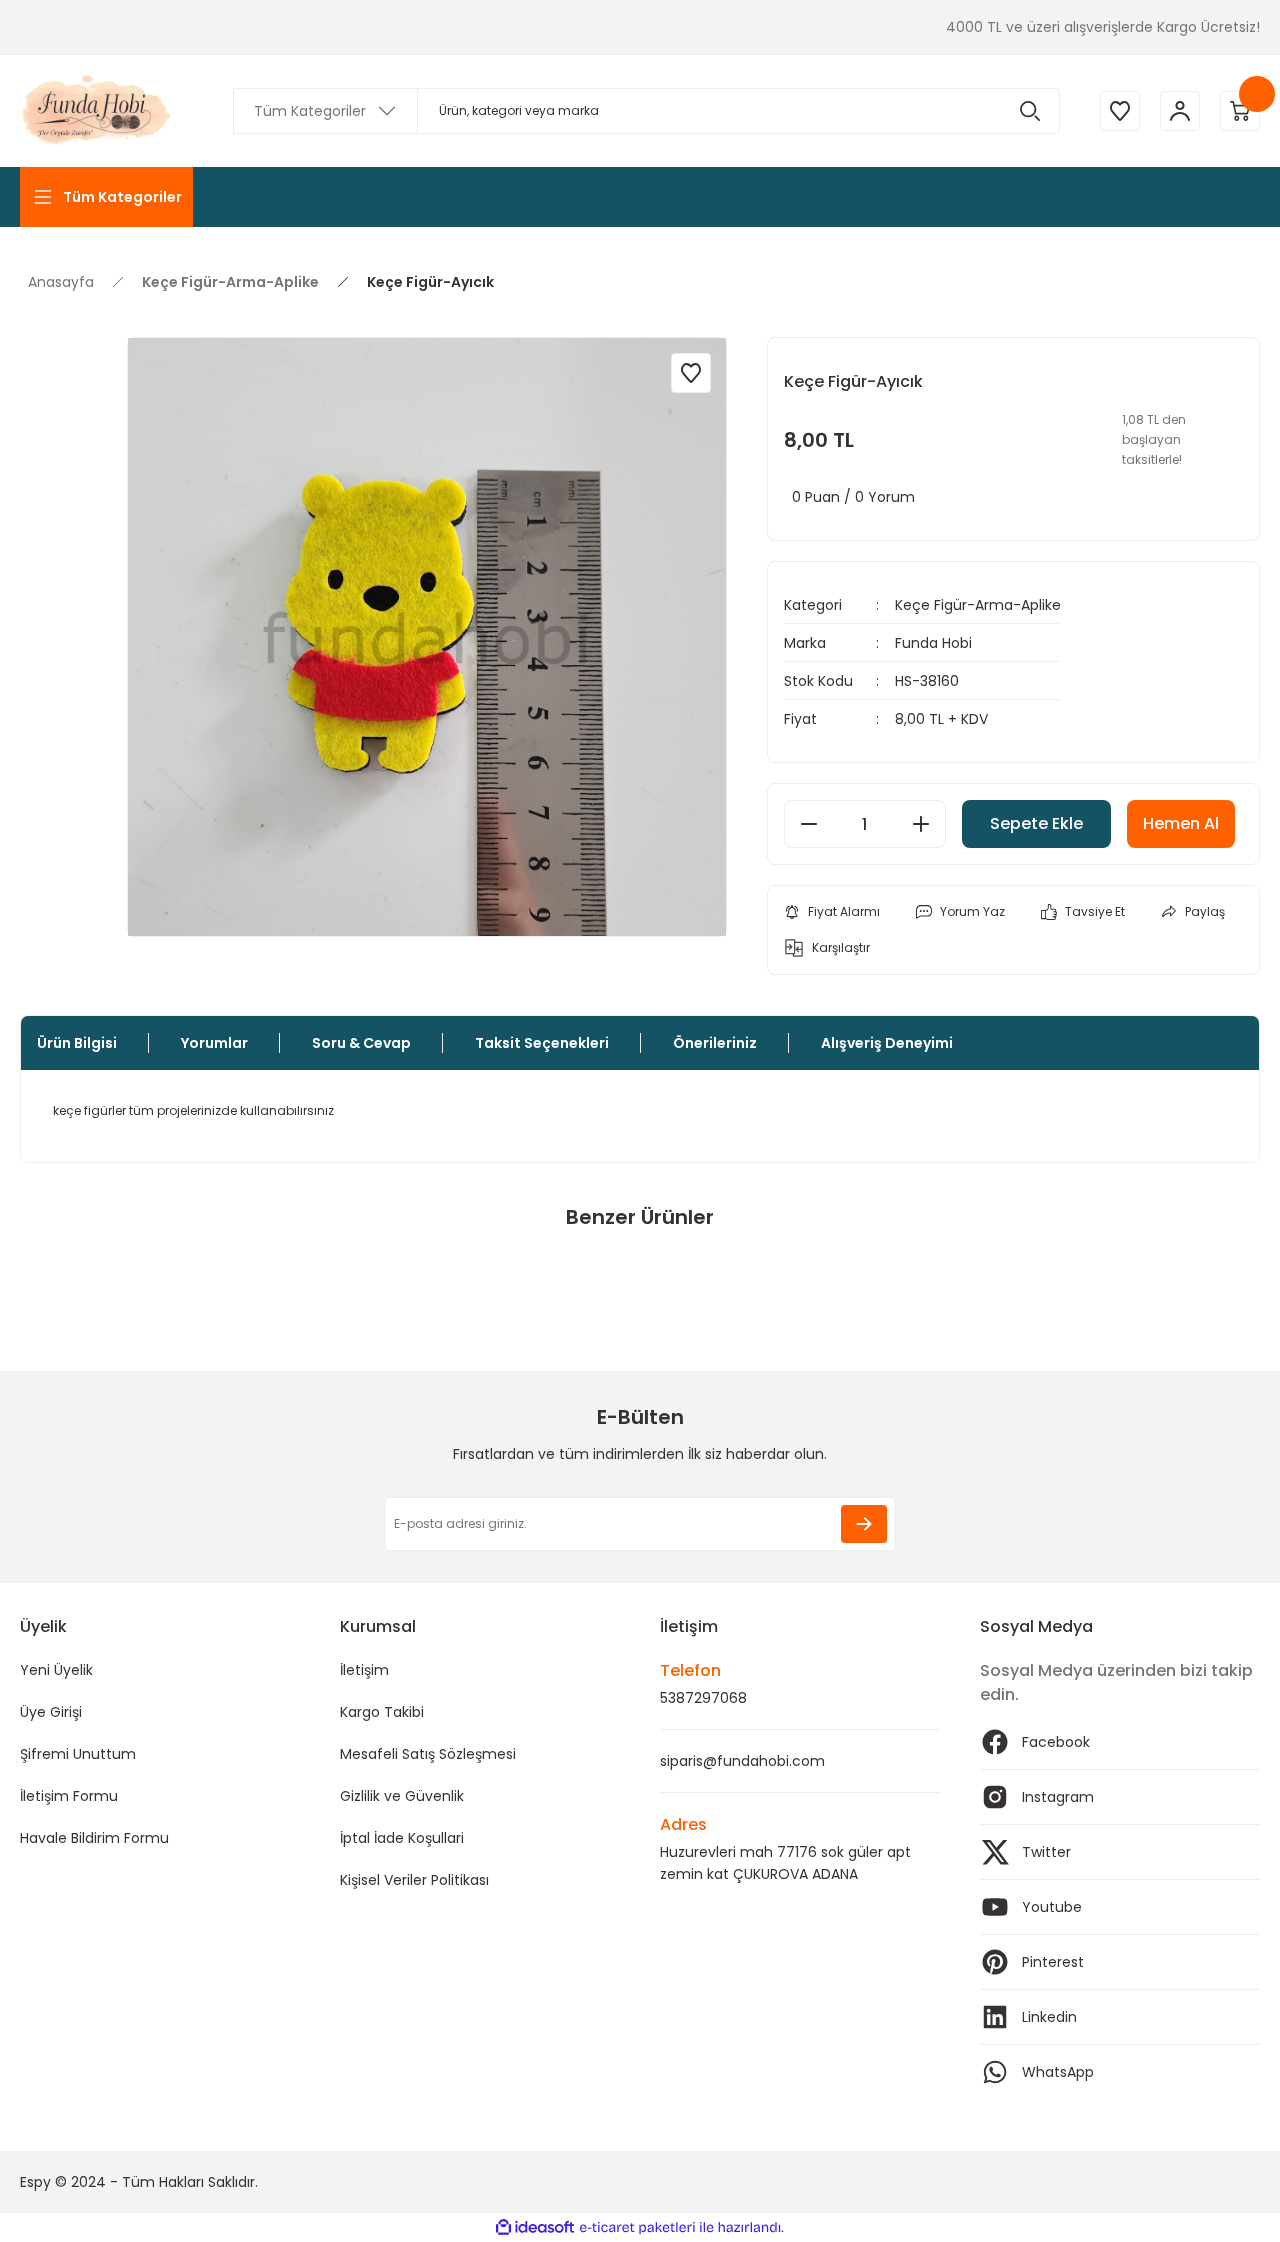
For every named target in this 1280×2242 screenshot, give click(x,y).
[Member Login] (1180, 111)
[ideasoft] (535, 2227)
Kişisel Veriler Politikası (414, 1880)
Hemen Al (1181, 823)
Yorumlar (214, 1043)
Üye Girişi (51, 1712)
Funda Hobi (933, 643)
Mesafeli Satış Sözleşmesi (428, 1754)
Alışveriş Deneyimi (887, 1043)
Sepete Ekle (1036, 823)
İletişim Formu (69, 1796)
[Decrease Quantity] (809, 824)
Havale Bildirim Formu (94, 1838)
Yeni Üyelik (56, 1670)
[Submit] (864, 1524)
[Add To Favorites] (691, 373)
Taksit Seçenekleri (542, 1043)
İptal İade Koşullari (402, 1838)
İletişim (364, 1670)
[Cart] (1240, 111)
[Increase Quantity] (921, 824)
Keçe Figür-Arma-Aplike (978, 605)
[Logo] (98, 111)
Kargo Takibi (382, 1712)
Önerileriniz (715, 1043)
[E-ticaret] (637, 2228)
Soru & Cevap (361, 1043)
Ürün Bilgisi (77, 1043)
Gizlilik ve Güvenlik (402, 1796)
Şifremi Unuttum (78, 1754)
